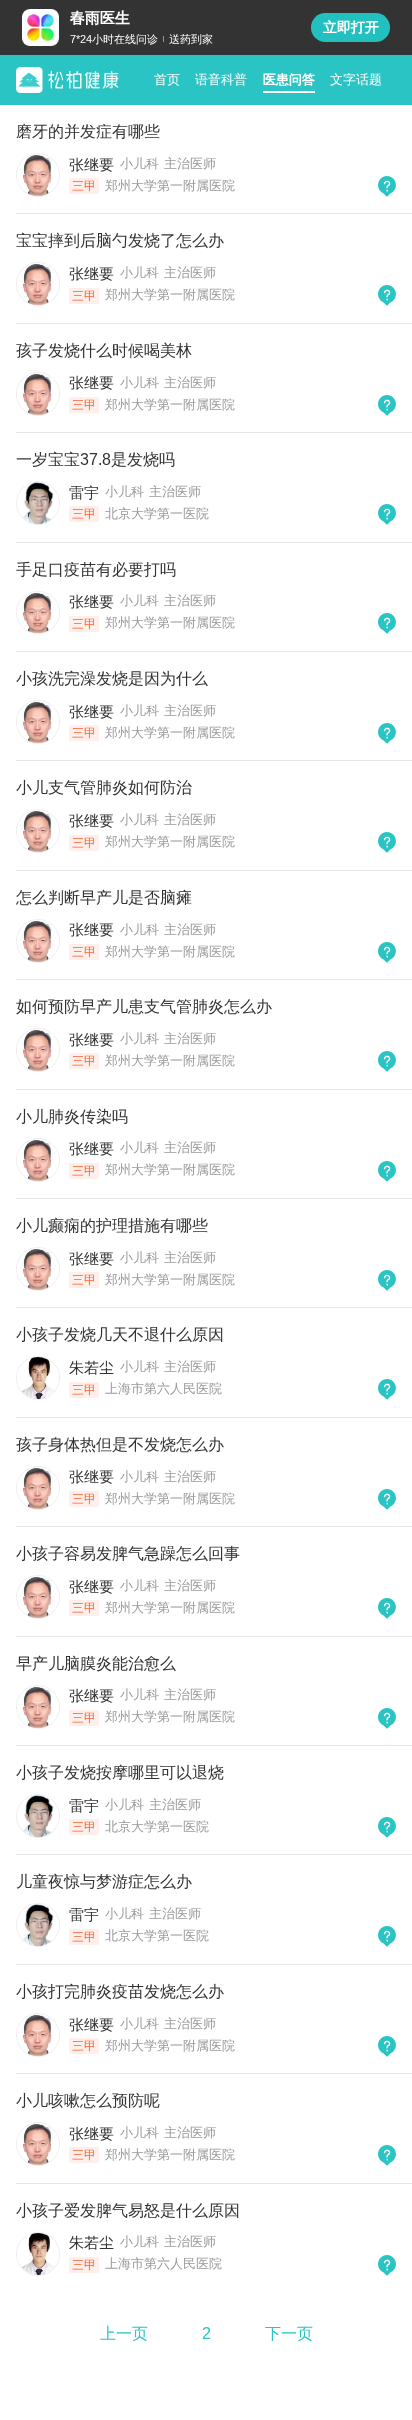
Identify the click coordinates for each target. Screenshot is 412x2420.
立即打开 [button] (351, 27)
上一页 (124, 2333)
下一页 (289, 2333)
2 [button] (206, 2333)
